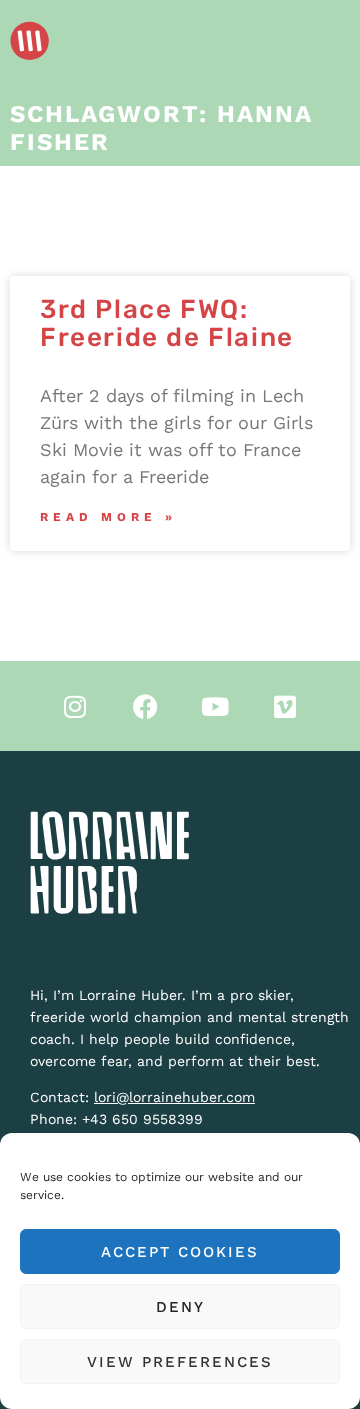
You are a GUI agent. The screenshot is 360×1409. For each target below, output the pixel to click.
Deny (180, 1307)
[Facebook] (145, 706)
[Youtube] (215, 706)
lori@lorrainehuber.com (174, 1097)
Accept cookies (180, 1252)
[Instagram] (75, 706)
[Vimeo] (285, 706)
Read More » (108, 517)
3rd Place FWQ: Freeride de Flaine (167, 323)
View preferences (180, 1362)
